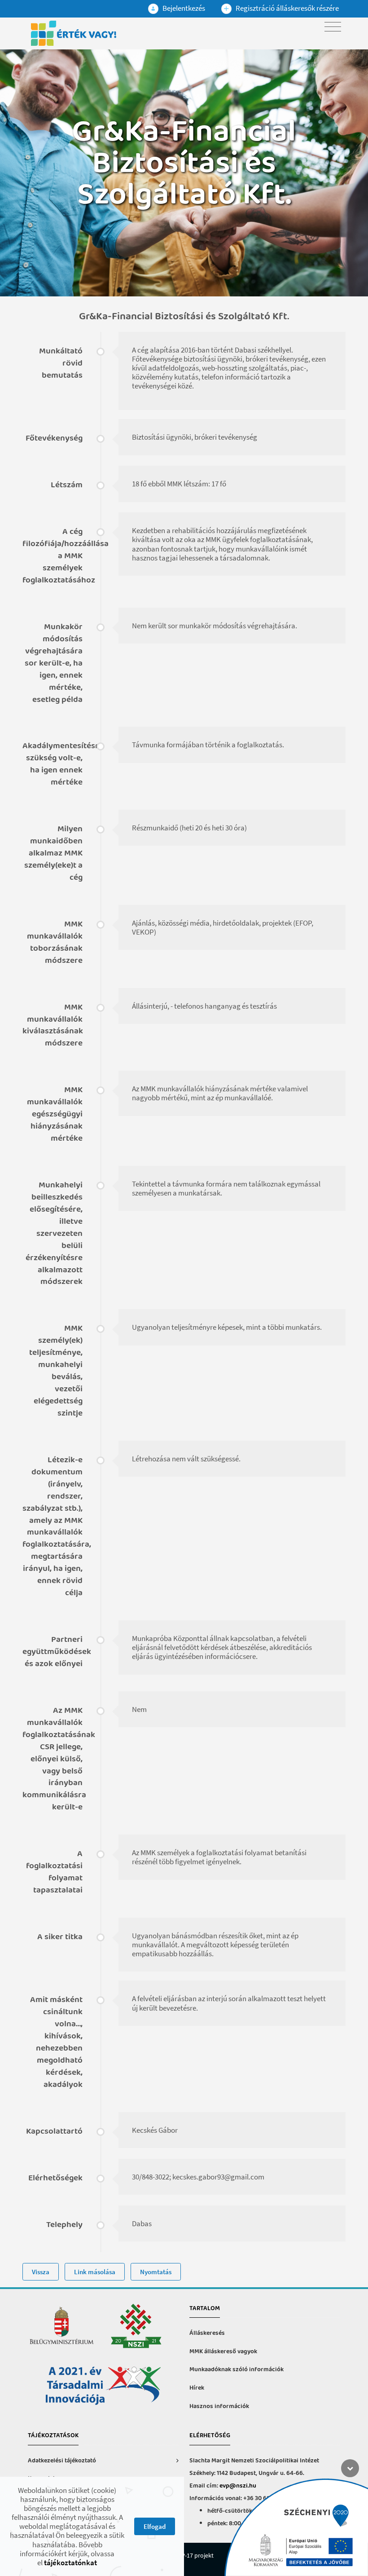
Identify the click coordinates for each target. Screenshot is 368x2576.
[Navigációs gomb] (333, 27)
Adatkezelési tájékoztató (62, 2461)
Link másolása (95, 2272)
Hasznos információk (219, 2406)
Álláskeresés (207, 2333)
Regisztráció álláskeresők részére (287, 8)
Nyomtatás (156, 2272)
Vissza (41, 2272)
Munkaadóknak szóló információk (237, 2370)
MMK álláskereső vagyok (223, 2352)
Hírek (197, 2388)
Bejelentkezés (183, 8)
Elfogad (155, 2526)
